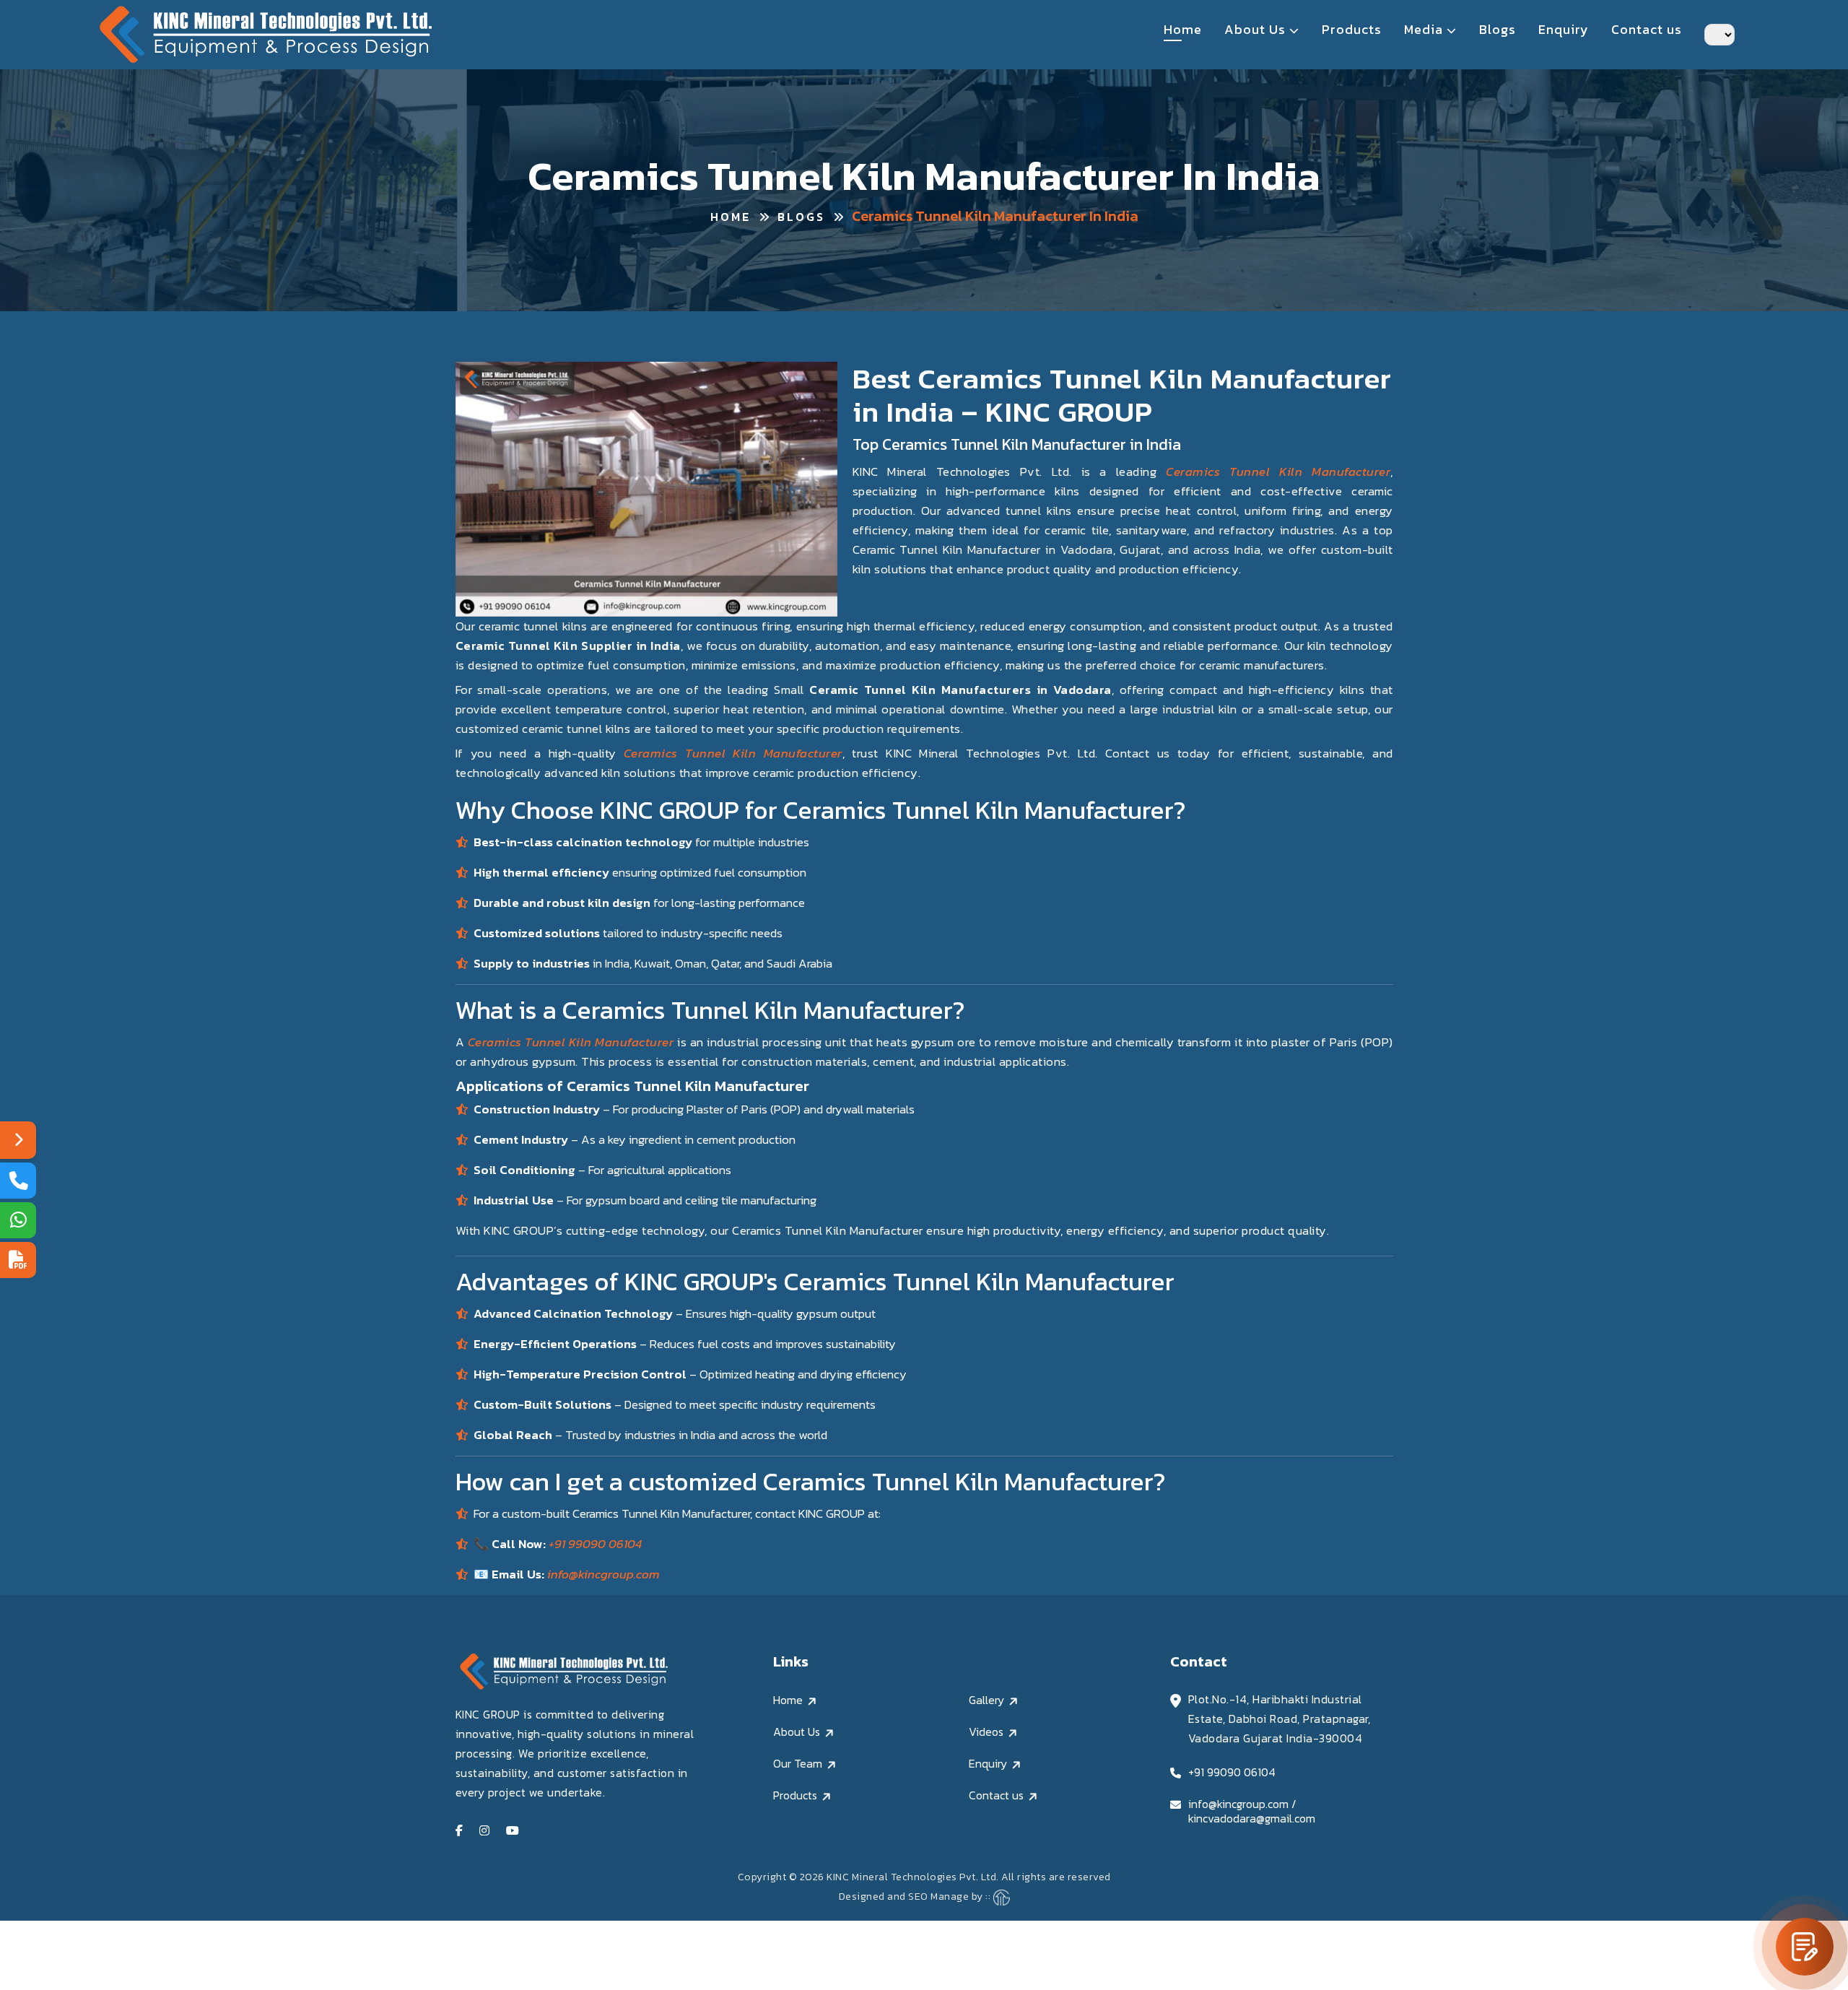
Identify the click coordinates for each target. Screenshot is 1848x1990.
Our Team (798, 1763)
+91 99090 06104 (595, 1544)
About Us (1257, 30)
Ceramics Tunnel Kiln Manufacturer (1273, 472)
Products (1352, 30)
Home (1183, 30)
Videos (986, 1732)
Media (1425, 30)
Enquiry (1564, 30)
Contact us (1647, 30)
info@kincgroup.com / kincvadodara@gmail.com (1252, 1811)
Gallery (986, 1700)
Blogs (1498, 30)
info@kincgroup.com (603, 1574)
